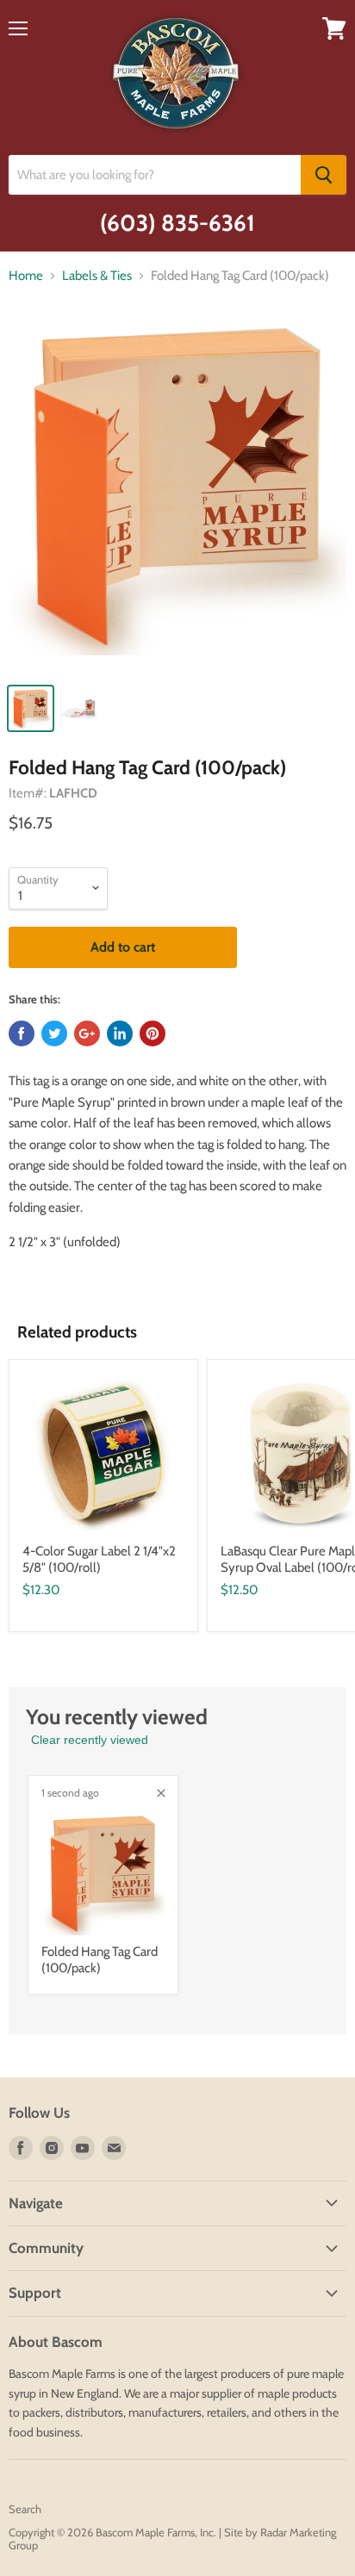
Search (25, 2509)
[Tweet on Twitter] (54, 1034)
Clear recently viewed (90, 1740)
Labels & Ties (97, 276)
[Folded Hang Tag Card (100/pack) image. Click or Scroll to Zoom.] (177, 495)
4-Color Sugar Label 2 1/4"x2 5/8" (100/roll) (99, 1560)
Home (26, 276)
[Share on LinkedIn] (120, 1034)
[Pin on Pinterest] (153, 1034)
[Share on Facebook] (22, 1034)
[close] (161, 1793)
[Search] (324, 175)
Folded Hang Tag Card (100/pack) (100, 1960)
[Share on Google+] (87, 1034)
